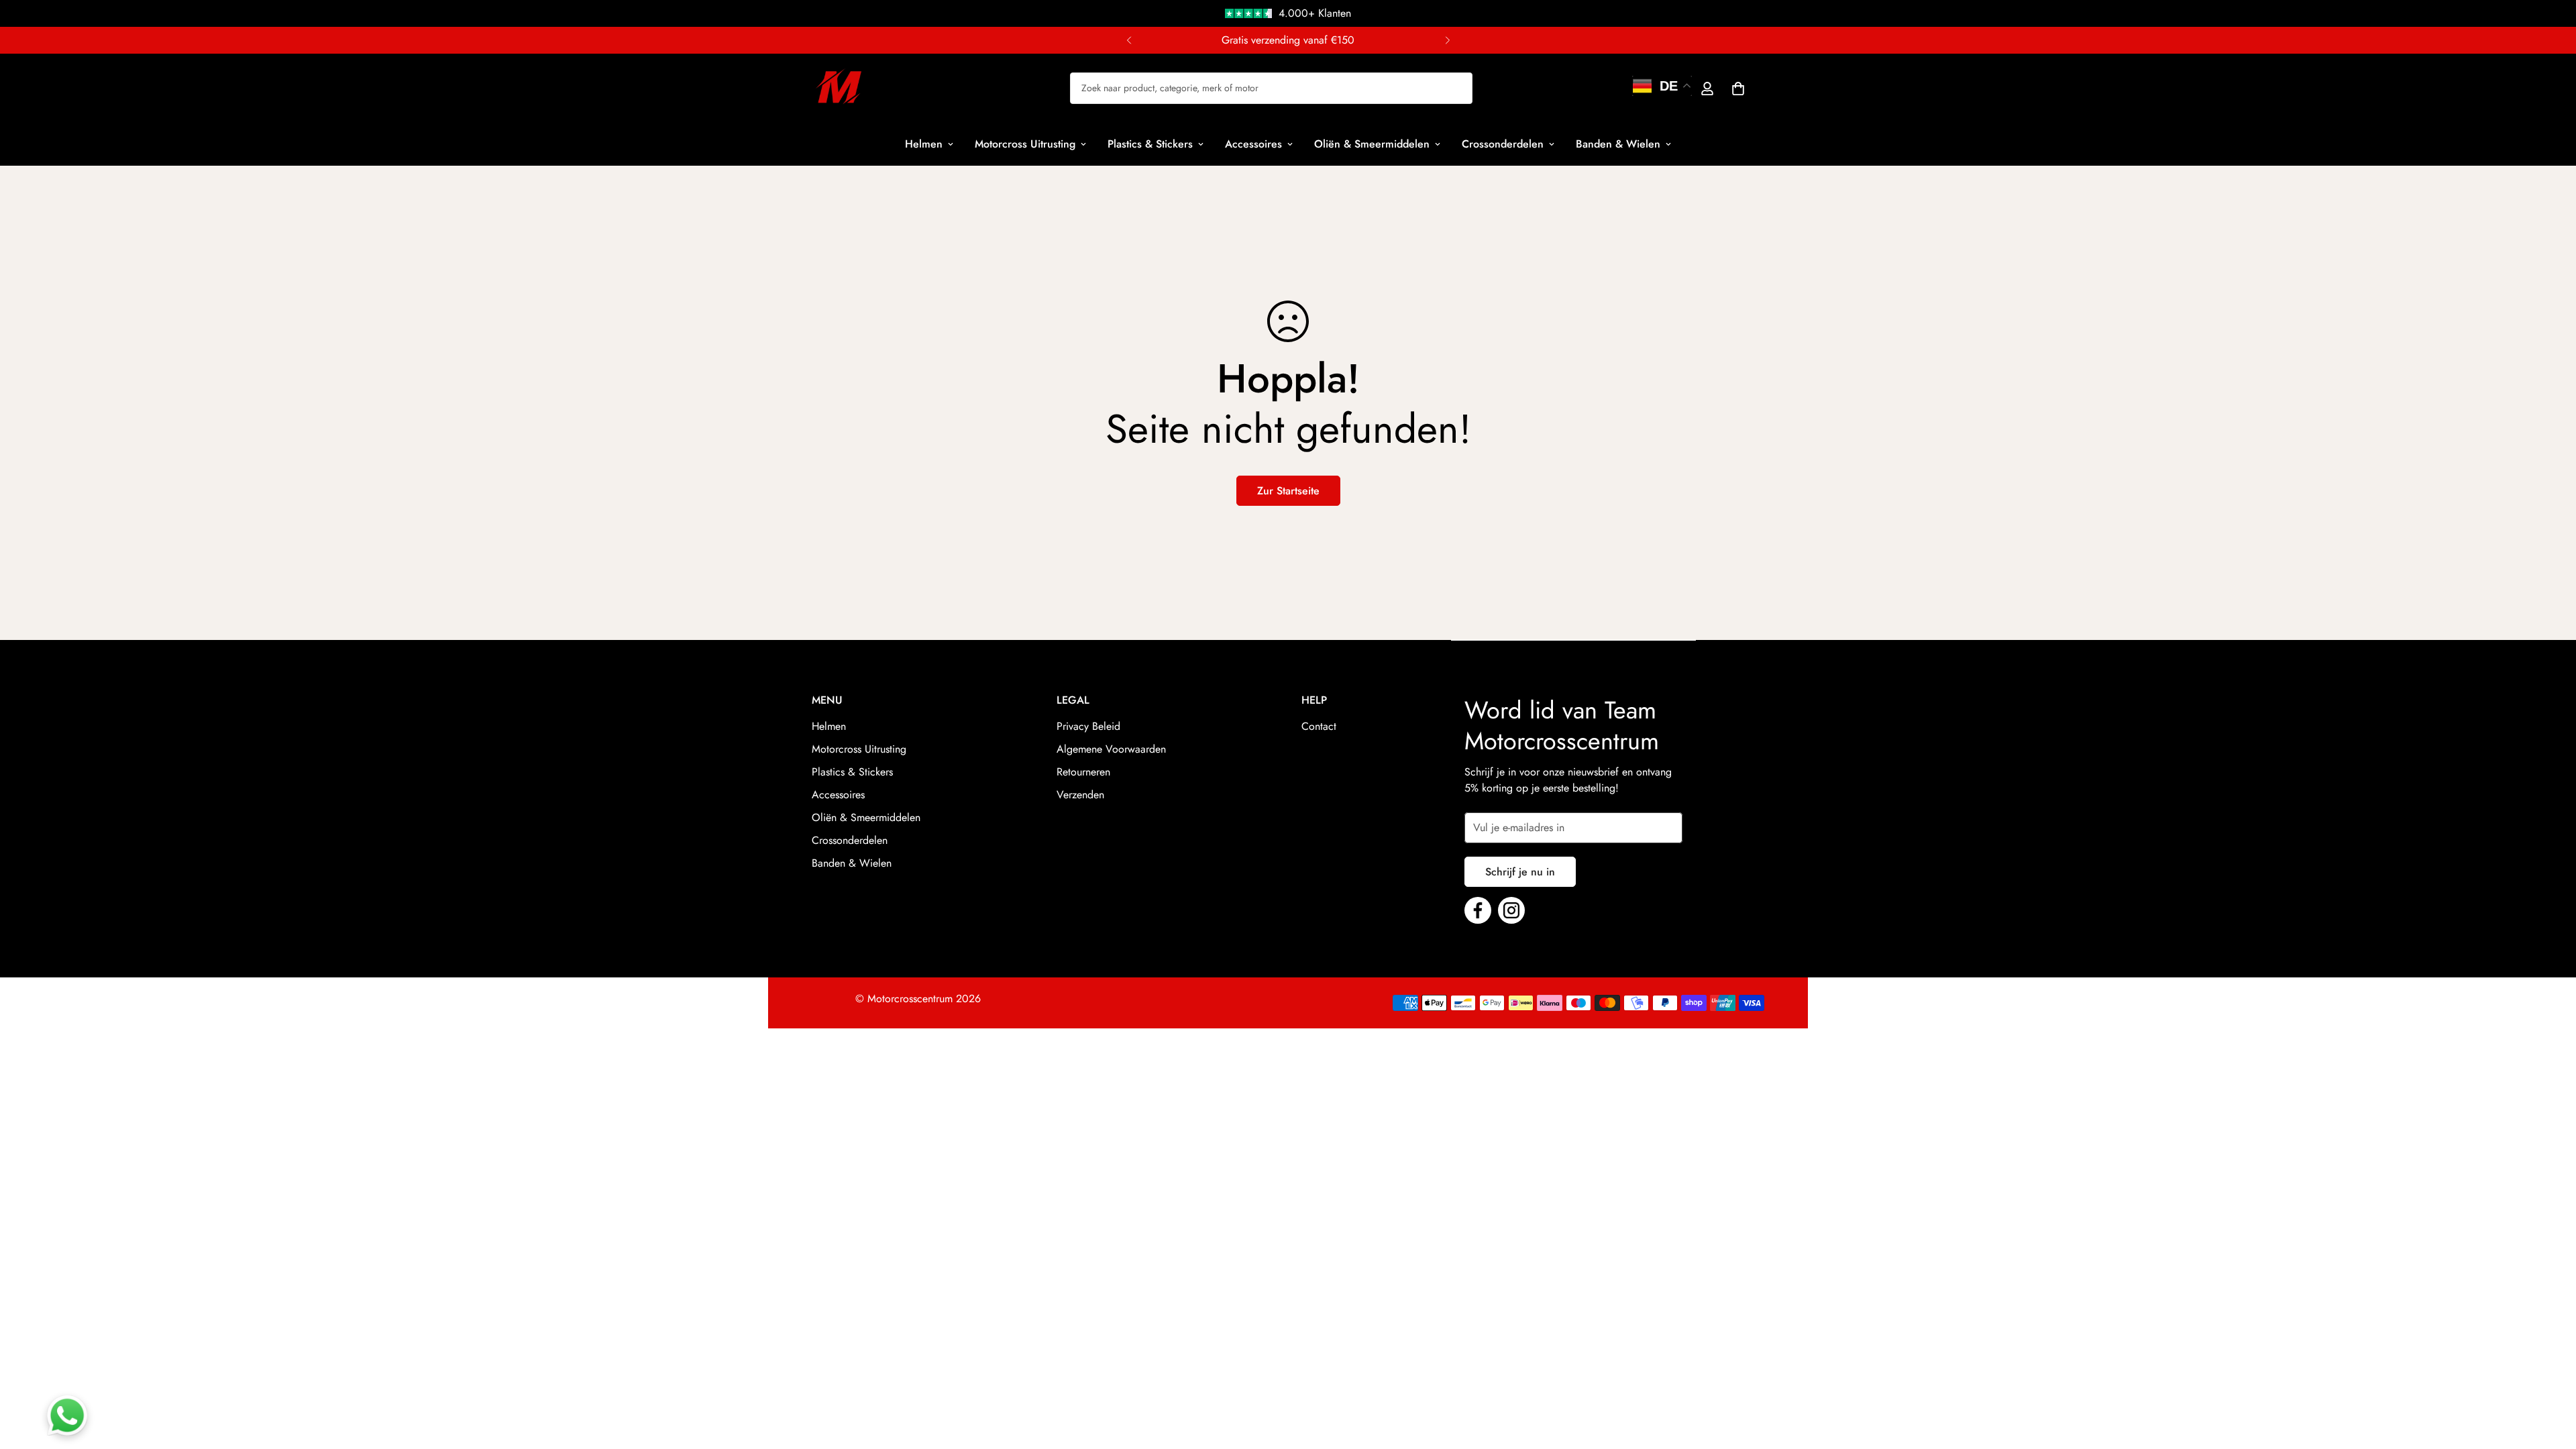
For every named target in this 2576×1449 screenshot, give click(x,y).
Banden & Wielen (1618, 144)
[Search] (1354, 88)
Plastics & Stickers (1150, 144)
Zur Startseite (1288, 491)
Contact (1319, 726)
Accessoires (1253, 144)
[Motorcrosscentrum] (839, 88)
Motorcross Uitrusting (1025, 144)
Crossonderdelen (1503, 144)
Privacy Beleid (1088, 726)
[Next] (1447, 40)
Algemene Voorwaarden (1111, 749)
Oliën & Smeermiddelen (1372, 144)
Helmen (924, 144)
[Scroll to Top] (2550, 1376)
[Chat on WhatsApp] (67, 1415)
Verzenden (1080, 795)
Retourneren (1083, 772)
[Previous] (1129, 40)
